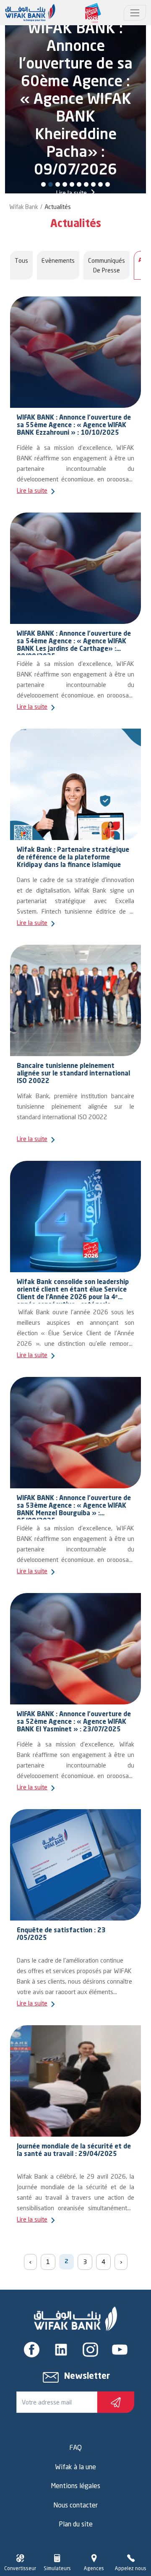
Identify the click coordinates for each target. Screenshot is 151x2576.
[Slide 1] (51, 184)
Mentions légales (75, 2486)
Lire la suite (72, 193)
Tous (21, 260)
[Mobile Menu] (135, 13)
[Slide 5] (79, 184)
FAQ (75, 2447)
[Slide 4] (72, 184)
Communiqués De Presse (107, 265)
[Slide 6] (86, 184)
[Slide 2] (58, 184)
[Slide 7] (93, 184)
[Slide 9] (108, 184)
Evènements (58, 260)
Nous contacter (75, 2505)
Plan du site (76, 2524)
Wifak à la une (75, 2467)
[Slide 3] (65, 184)
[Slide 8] (100, 184)
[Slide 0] (43, 184)
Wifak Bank (24, 207)
